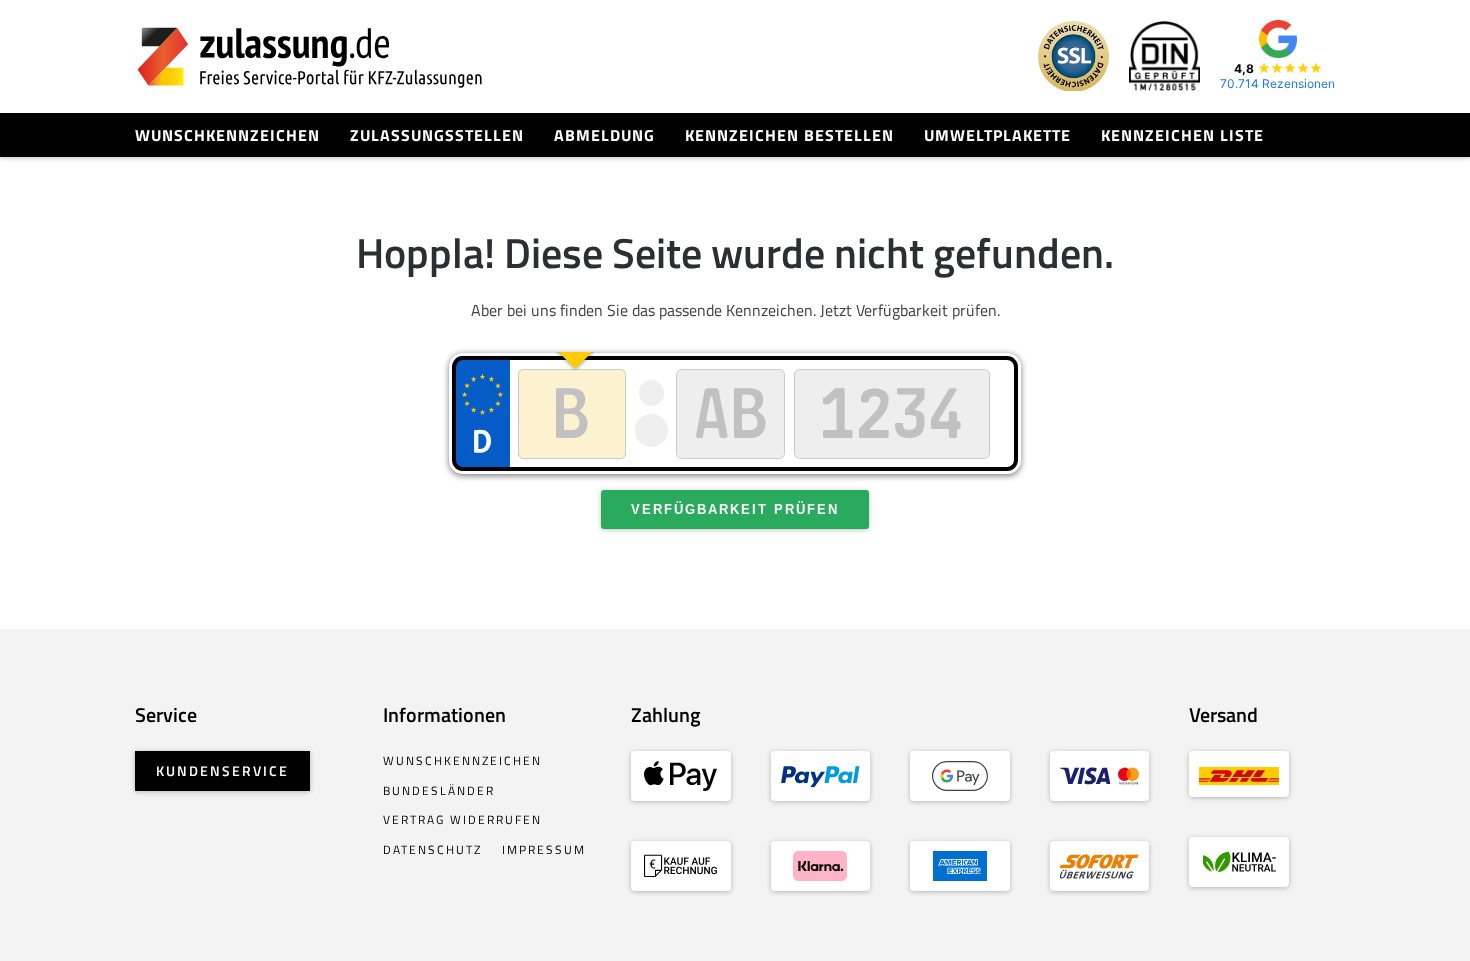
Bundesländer (439, 790)
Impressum (544, 849)
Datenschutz (432, 849)
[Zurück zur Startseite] (310, 56)
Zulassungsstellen (437, 135)
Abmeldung (604, 135)
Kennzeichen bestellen (789, 135)
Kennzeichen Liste (1182, 135)
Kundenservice (222, 770)
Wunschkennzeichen (227, 135)
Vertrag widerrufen (462, 819)
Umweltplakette (997, 135)
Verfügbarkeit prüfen (735, 509)
